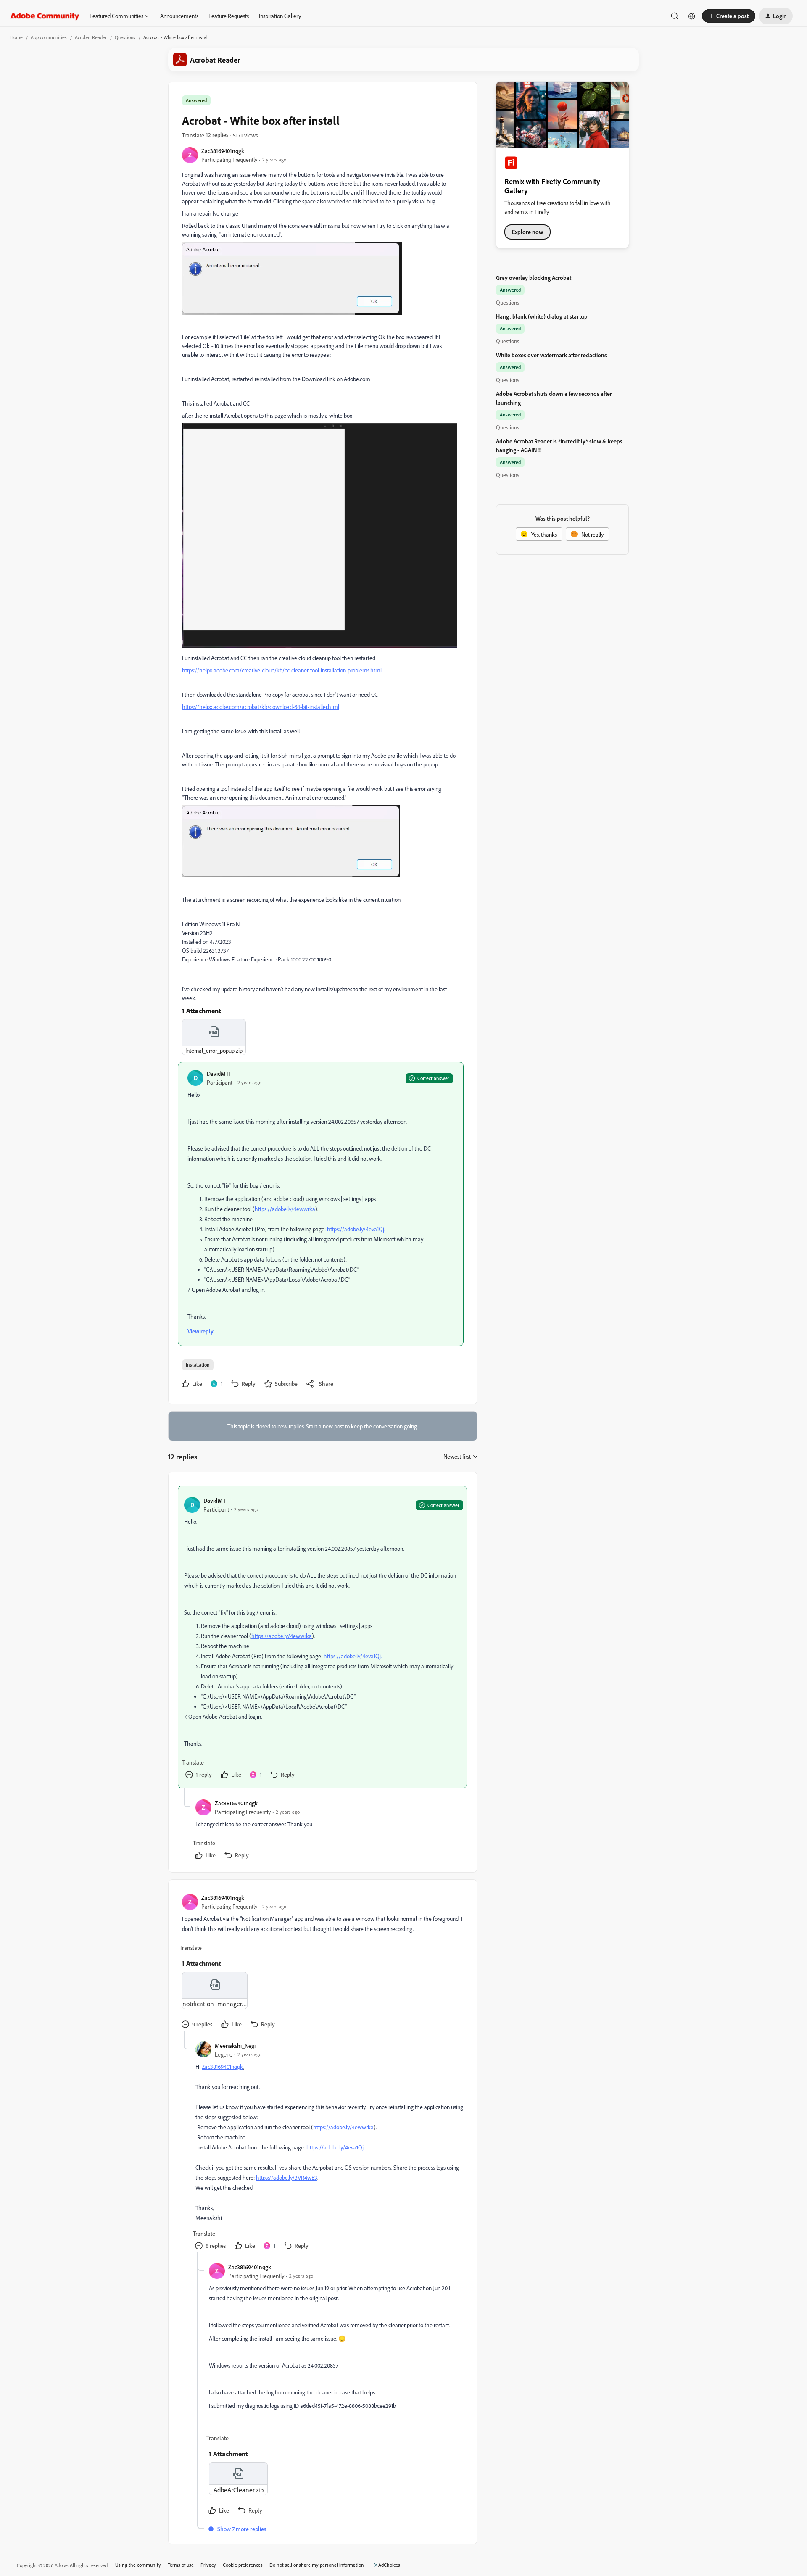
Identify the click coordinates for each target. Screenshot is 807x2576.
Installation (198, 1365)
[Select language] (692, 16)
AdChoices (389, 2565)
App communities (49, 37)
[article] (322, 1637)
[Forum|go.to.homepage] (45, 16)
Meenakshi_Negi (235, 2045)
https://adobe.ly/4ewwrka (285, 1209)
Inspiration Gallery (280, 16)
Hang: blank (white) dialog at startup (542, 316)
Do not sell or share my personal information (317, 2565)
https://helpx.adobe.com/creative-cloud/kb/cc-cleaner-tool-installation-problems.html (282, 670)
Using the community (138, 2565)
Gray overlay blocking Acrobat (534, 278)
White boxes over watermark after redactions (551, 355)
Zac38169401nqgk (223, 151)
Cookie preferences (243, 2565)
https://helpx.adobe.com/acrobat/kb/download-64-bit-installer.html (261, 707)
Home (16, 37)
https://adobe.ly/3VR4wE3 (287, 2177)
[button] (729, 16)
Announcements (179, 16)
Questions (125, 37)
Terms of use (181, 2565)
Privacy (208, 2565)
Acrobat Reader (91, 37)
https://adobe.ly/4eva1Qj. (356, 1229)
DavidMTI (219, 1073)
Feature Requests (229, 16)
